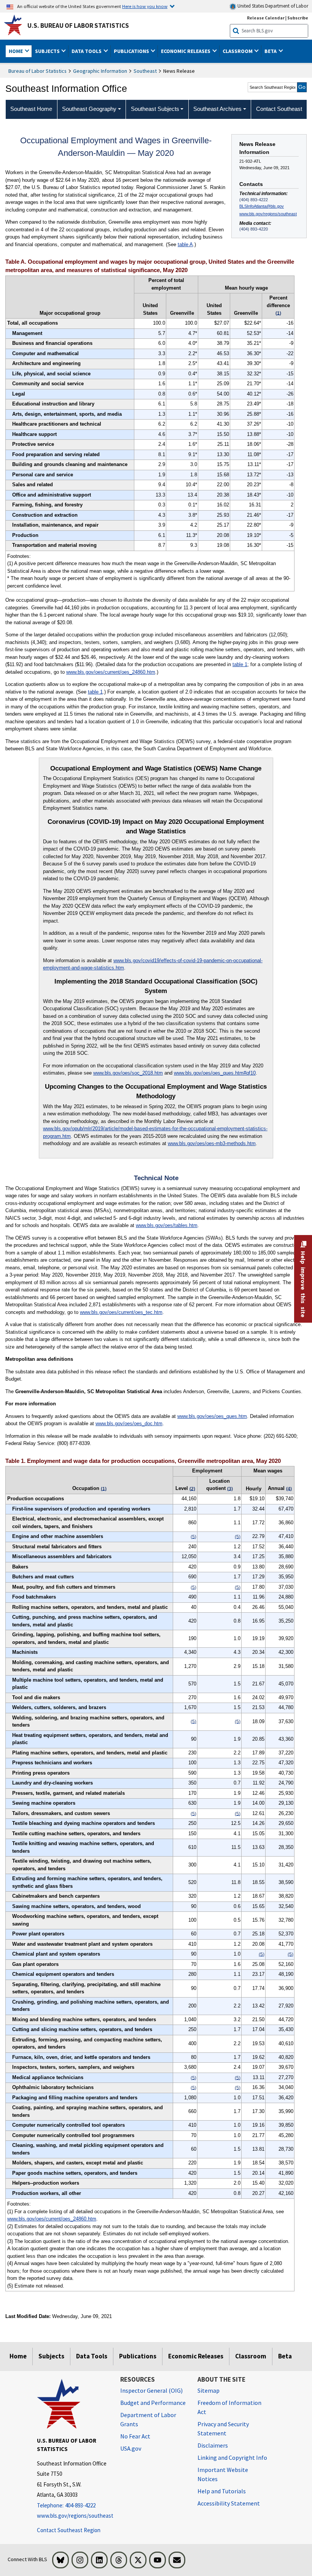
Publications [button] (132, 51)
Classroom (251, 2356)
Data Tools (92, 2356)
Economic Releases (196, 2356)
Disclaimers (213, 2445)
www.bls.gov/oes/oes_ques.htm (212, 1416)
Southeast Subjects (155, 109)
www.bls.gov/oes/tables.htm (167, 1225)
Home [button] (16, 51)
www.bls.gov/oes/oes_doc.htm (129, 1423)
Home (18, 2356)
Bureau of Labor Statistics (37, 71)
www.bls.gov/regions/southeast (268, 214)
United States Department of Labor (272, 6)
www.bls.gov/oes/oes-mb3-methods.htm (212, 1143)
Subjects (51, 2356)
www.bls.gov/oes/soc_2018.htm (128, 1073)
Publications (138, 2356)
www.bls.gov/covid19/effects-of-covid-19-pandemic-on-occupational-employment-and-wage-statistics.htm (153, 964)
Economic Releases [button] (186, 51)
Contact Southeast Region (69, 2530)
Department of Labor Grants (148, 2419)
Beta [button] (271, 51)
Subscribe (298, 18)
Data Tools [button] (87, 51)
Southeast (145, 71)
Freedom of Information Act (229, 2407)
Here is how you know (145, 6)
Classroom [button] (238, 51)
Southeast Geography (89, 109)
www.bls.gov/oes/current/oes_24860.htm (111, 672)
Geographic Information (100, 71)
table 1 (240, 664)
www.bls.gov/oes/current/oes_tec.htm (121, 1312)
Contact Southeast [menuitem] (279, 109)
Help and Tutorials (222, 2491)
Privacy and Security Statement (223, 2429)
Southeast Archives (217, 109)
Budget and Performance (153, 2403)
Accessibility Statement (229, 2503)
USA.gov (131, 2448)
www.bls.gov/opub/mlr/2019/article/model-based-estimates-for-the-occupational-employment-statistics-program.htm (155, 1132)
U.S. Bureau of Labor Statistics (78, 26)
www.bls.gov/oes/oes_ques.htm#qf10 (215, 1073)
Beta (285, 2356)
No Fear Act (135, 2436)
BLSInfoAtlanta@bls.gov (262, 206)
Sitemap (209, 2390)
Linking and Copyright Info (232, 2457)
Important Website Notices (223, 2474)
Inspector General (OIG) (151, 2390)
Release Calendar (266, 18)
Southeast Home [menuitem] (31, 109)
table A (185, 244)
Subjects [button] (48, 51)
